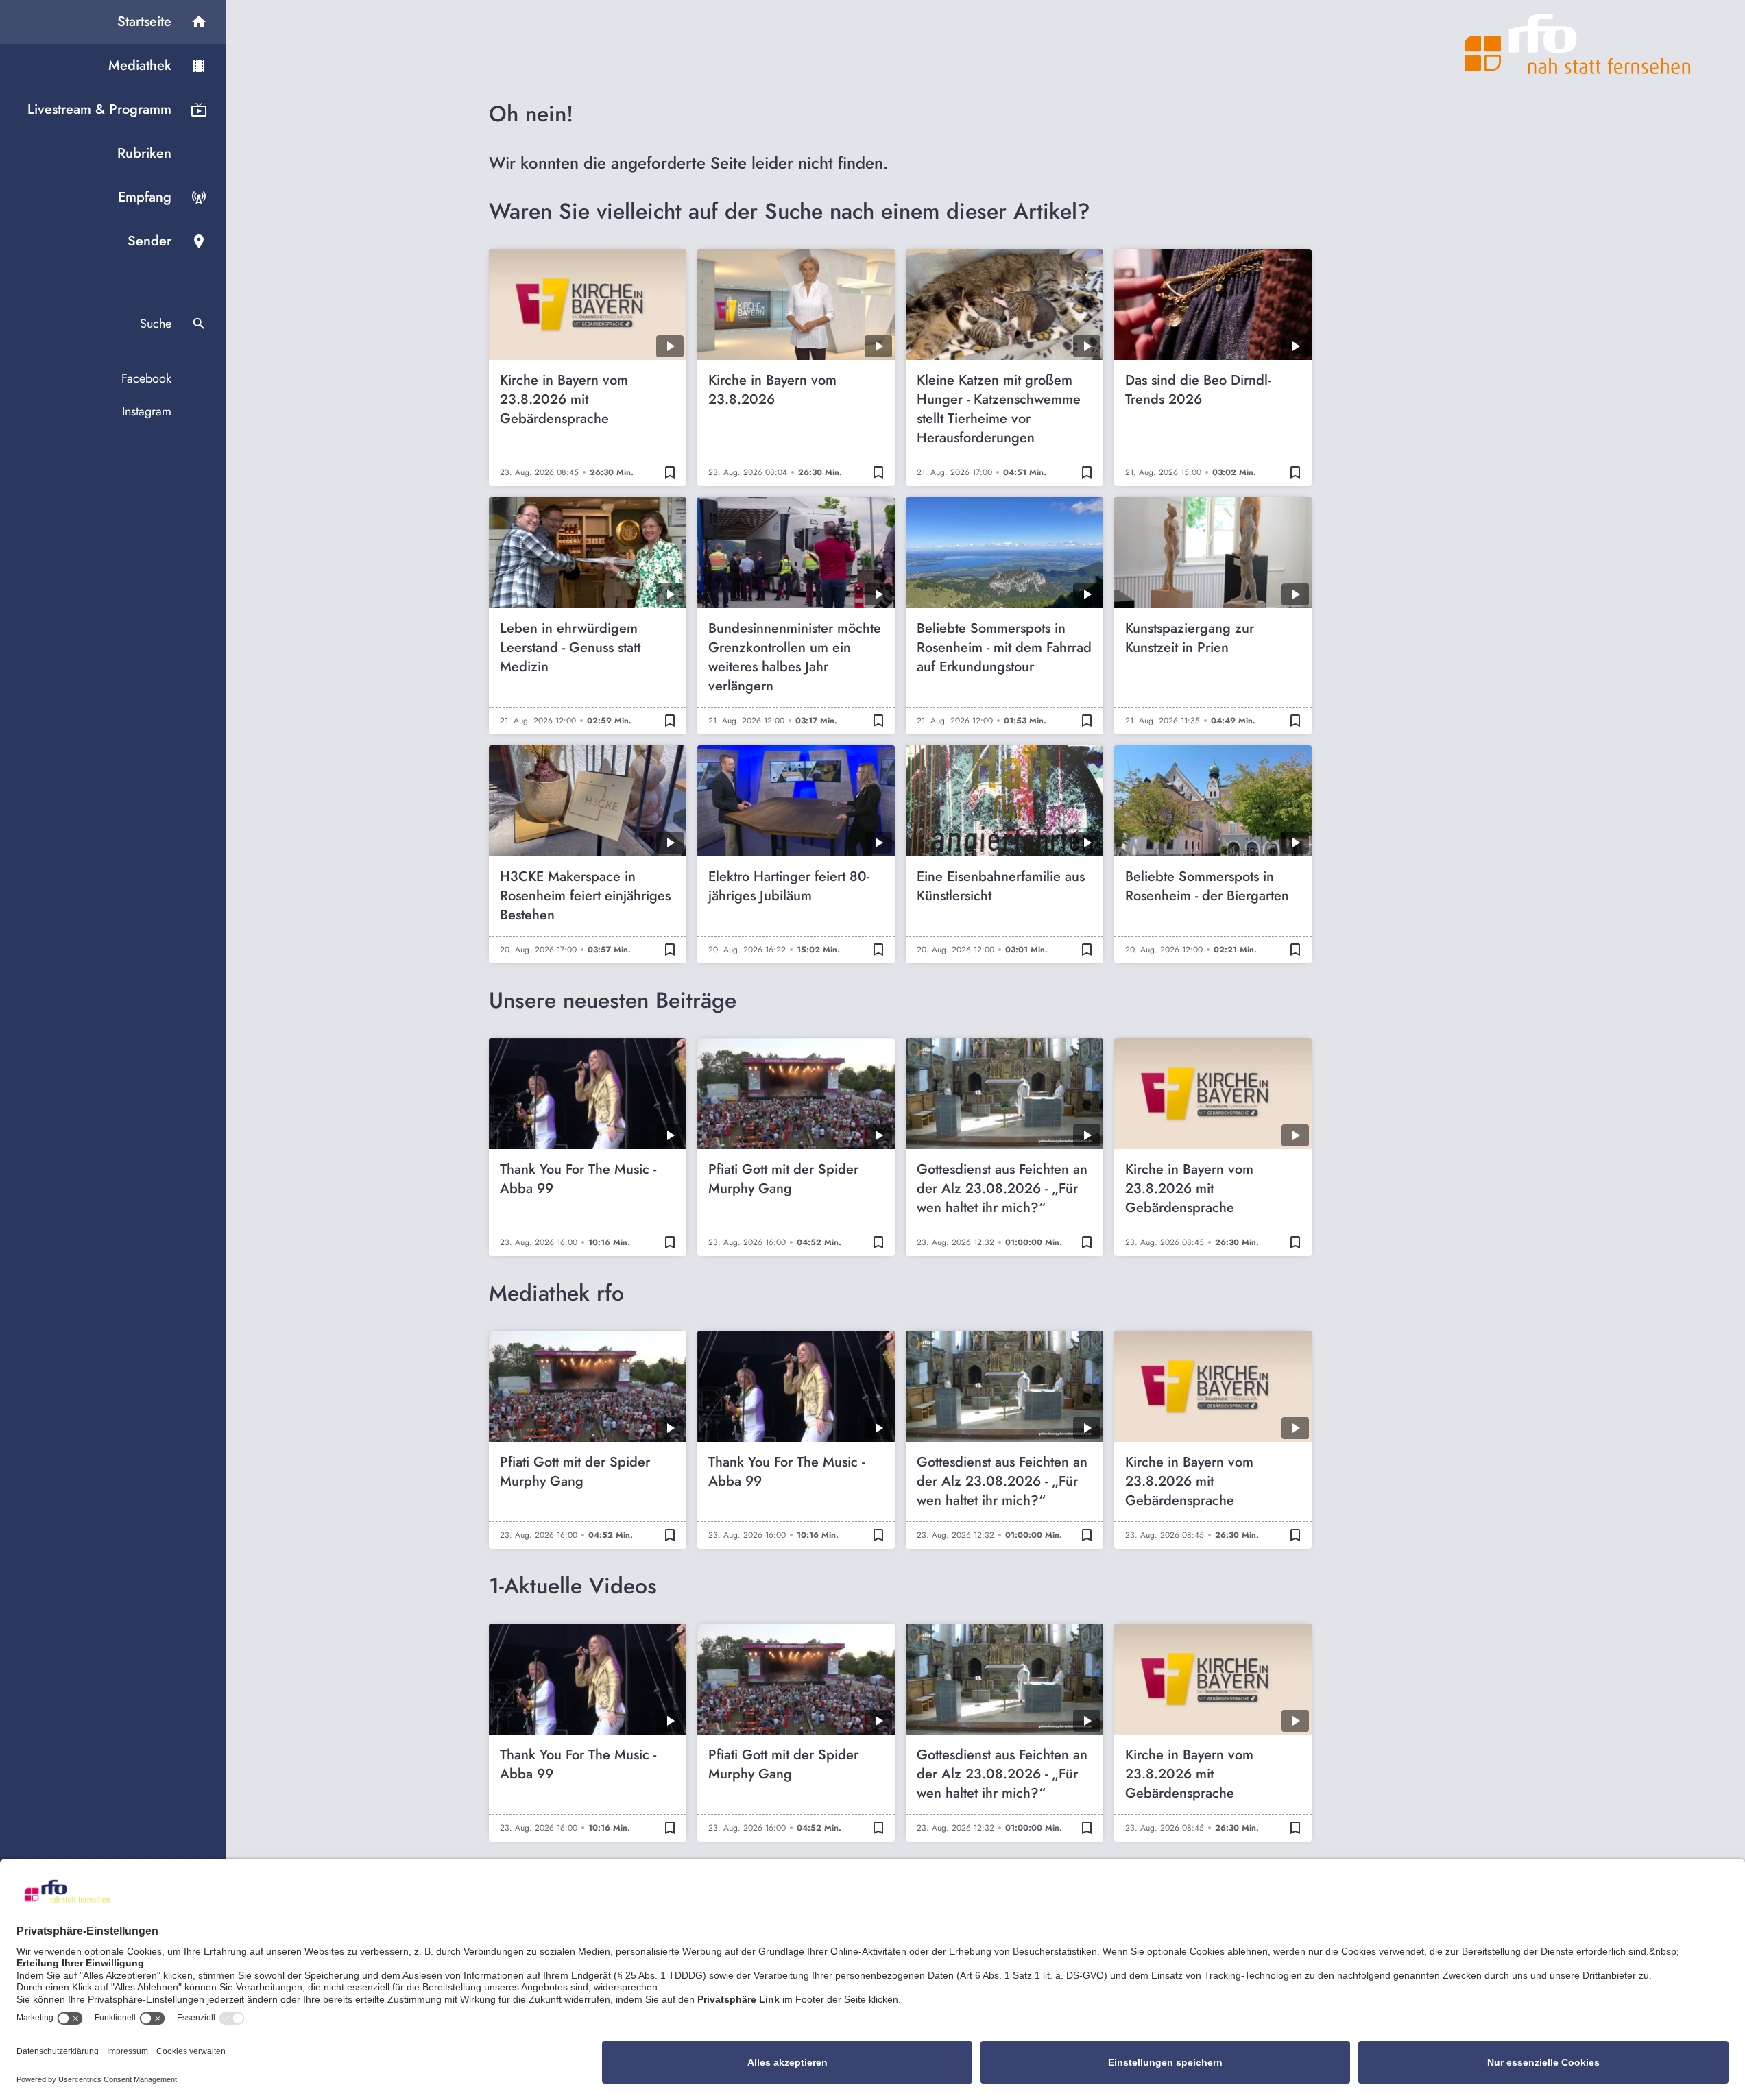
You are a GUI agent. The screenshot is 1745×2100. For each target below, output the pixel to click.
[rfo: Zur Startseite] (1578, 44)
